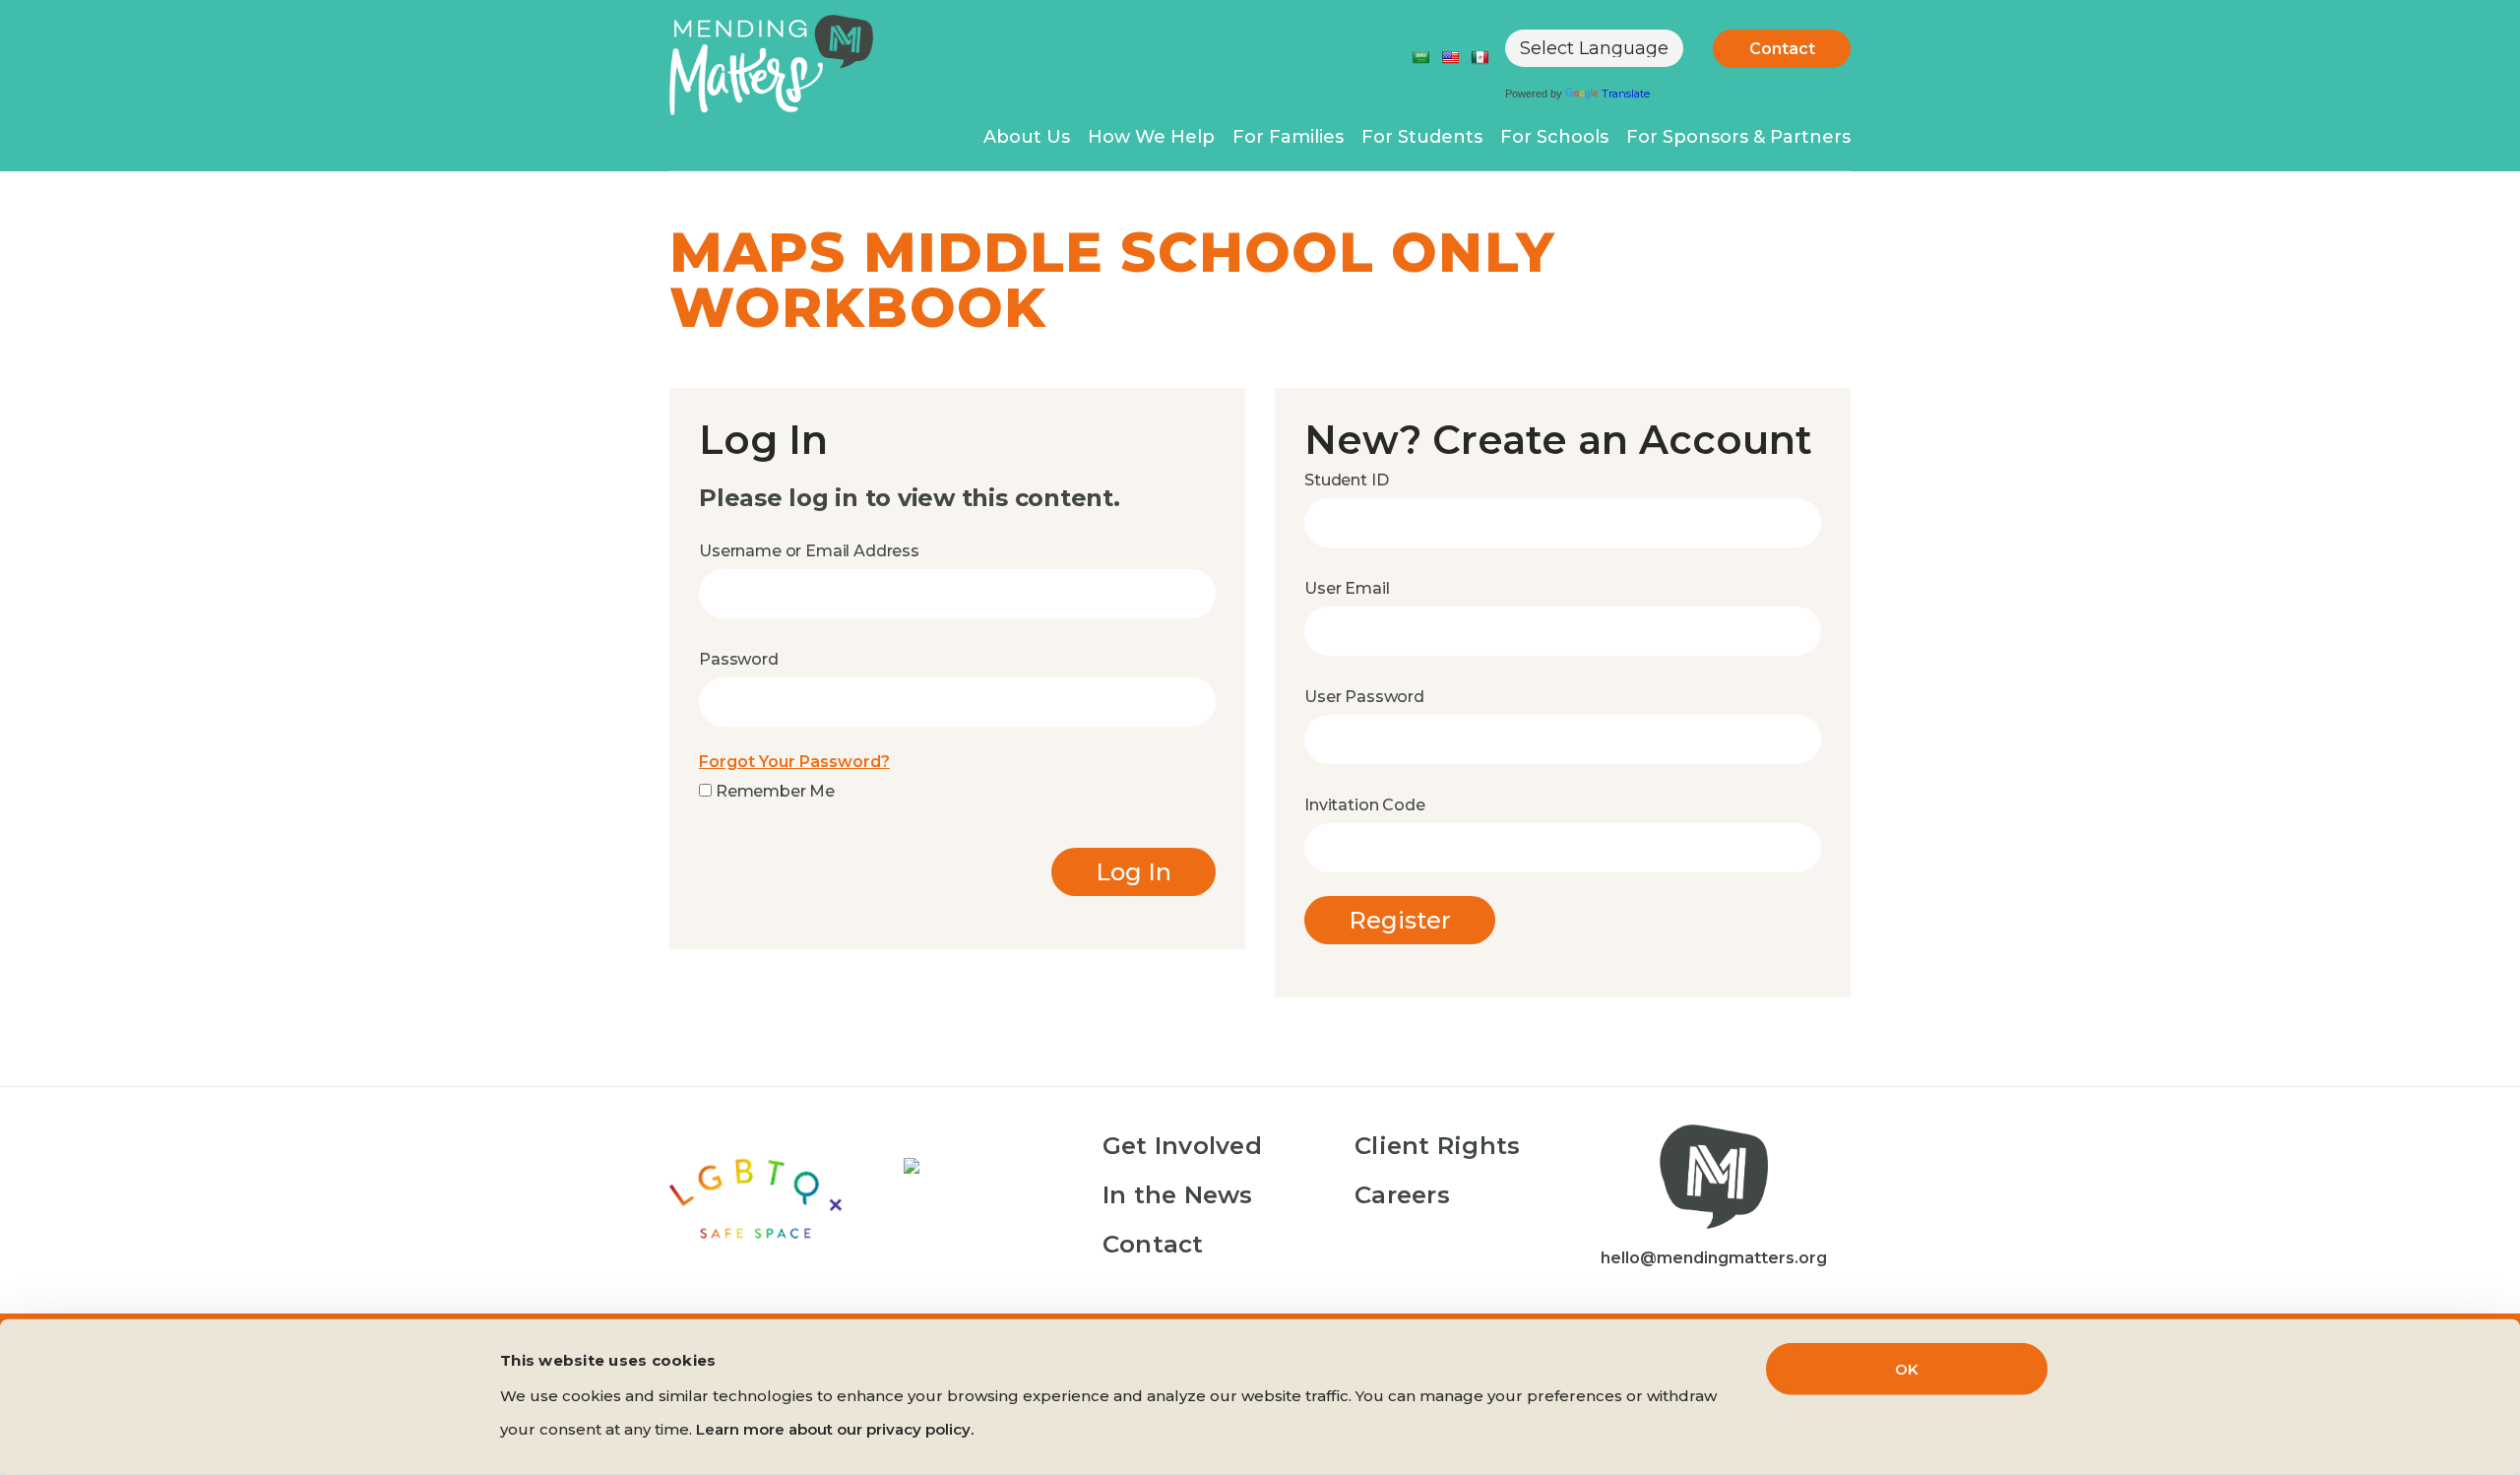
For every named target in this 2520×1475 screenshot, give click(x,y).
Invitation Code (1365, 805)
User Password (1364, 697)
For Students (1422, 137)
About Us (1027, 137)
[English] (1450, 57)
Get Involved (1182, 1146)
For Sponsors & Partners (1738, 137)
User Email (1347, 588)
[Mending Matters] (771, 68)
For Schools (1554, 137)
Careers (1402, 1195)
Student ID (1346, 480)
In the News (1178, 1195)
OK (1907, 1369)
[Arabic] (1420, 57)
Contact (1782, 49)
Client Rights (1437, 1146)
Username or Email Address (809, 551)
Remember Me (773, 791)
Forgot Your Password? (794, 762)
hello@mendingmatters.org (1714, 1258)
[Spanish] (1480, 57)
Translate (1626, 94)
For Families (1288, 137)
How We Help (1151, 137)
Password (739, 659)
